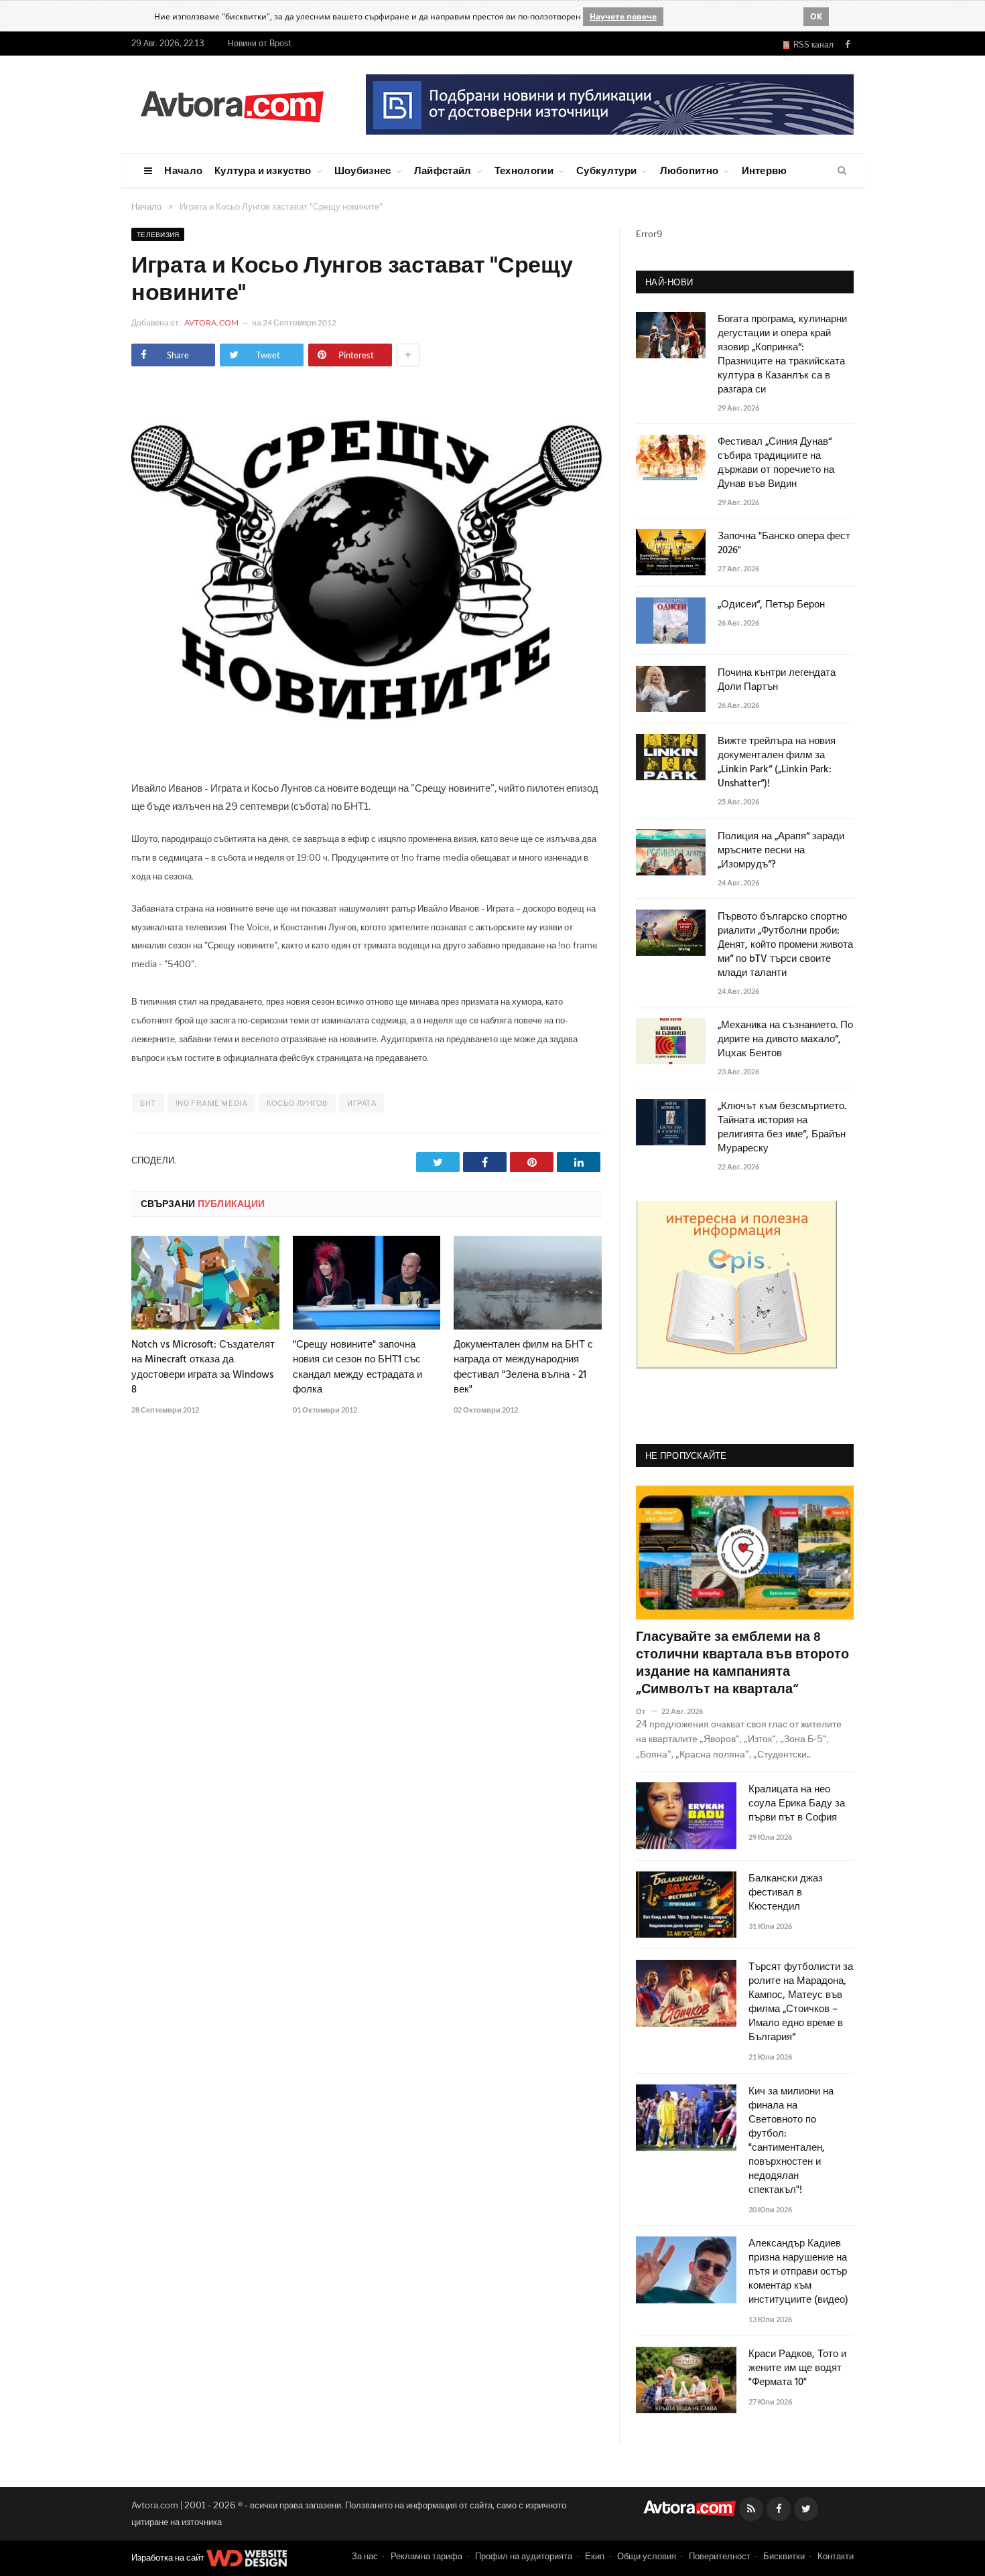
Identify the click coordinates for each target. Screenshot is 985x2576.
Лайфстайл (443, 170)
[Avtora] (232, 104)
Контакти (836, 2556)
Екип (595, 2556)
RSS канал (811, 45)
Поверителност (720, 2556)
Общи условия (647, 2556)
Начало (183, 170)
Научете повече (623, 16)
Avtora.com (211, 323)
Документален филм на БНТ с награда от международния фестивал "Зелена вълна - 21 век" (523, 1367)
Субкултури (606, 170)
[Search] (842, 171)
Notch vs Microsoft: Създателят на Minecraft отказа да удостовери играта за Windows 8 (203, 1367)
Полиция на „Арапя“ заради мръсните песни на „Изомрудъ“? (781, 851)
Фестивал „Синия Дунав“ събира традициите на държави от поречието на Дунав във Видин (776, 463)
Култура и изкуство (263, 170)
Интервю (765, 170)
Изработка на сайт (169, 2557)
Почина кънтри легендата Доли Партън (777, 681)
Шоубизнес (363, 170)
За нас (365, 2556)
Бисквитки (784, 2556)
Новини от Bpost (260, 43)
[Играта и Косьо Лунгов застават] (367, 754)
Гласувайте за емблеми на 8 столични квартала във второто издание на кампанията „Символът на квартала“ (742, 1664)
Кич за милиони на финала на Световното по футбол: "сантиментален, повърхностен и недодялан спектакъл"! (791, 2141)
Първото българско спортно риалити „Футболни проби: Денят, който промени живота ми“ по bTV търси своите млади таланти (785, 945)
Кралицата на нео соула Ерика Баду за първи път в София (797, 1804)
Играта (362, 1103)
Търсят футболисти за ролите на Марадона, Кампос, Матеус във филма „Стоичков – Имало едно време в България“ (801, 2003)
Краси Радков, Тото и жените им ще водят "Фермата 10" (797, 2369)
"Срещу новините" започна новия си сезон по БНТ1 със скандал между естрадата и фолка (357, 1367)
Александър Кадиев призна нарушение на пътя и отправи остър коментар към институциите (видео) (798, 2272)
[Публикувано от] (646, 1711)
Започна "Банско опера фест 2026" (784, 544)
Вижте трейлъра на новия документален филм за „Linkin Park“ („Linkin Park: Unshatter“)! (777, 763)
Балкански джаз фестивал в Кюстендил (786, 1893)
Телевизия (158, 234)
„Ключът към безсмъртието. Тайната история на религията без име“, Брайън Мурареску (782, 1128)
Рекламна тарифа (426, 2556)
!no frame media (211, 1103)
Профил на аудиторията (524, 2556)
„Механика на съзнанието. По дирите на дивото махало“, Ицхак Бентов (785, 1040)
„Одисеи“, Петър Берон (771, 605)
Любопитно (689, 170)
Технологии (524, 170)
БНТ (148, 1103)
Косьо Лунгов (297, 1103)
